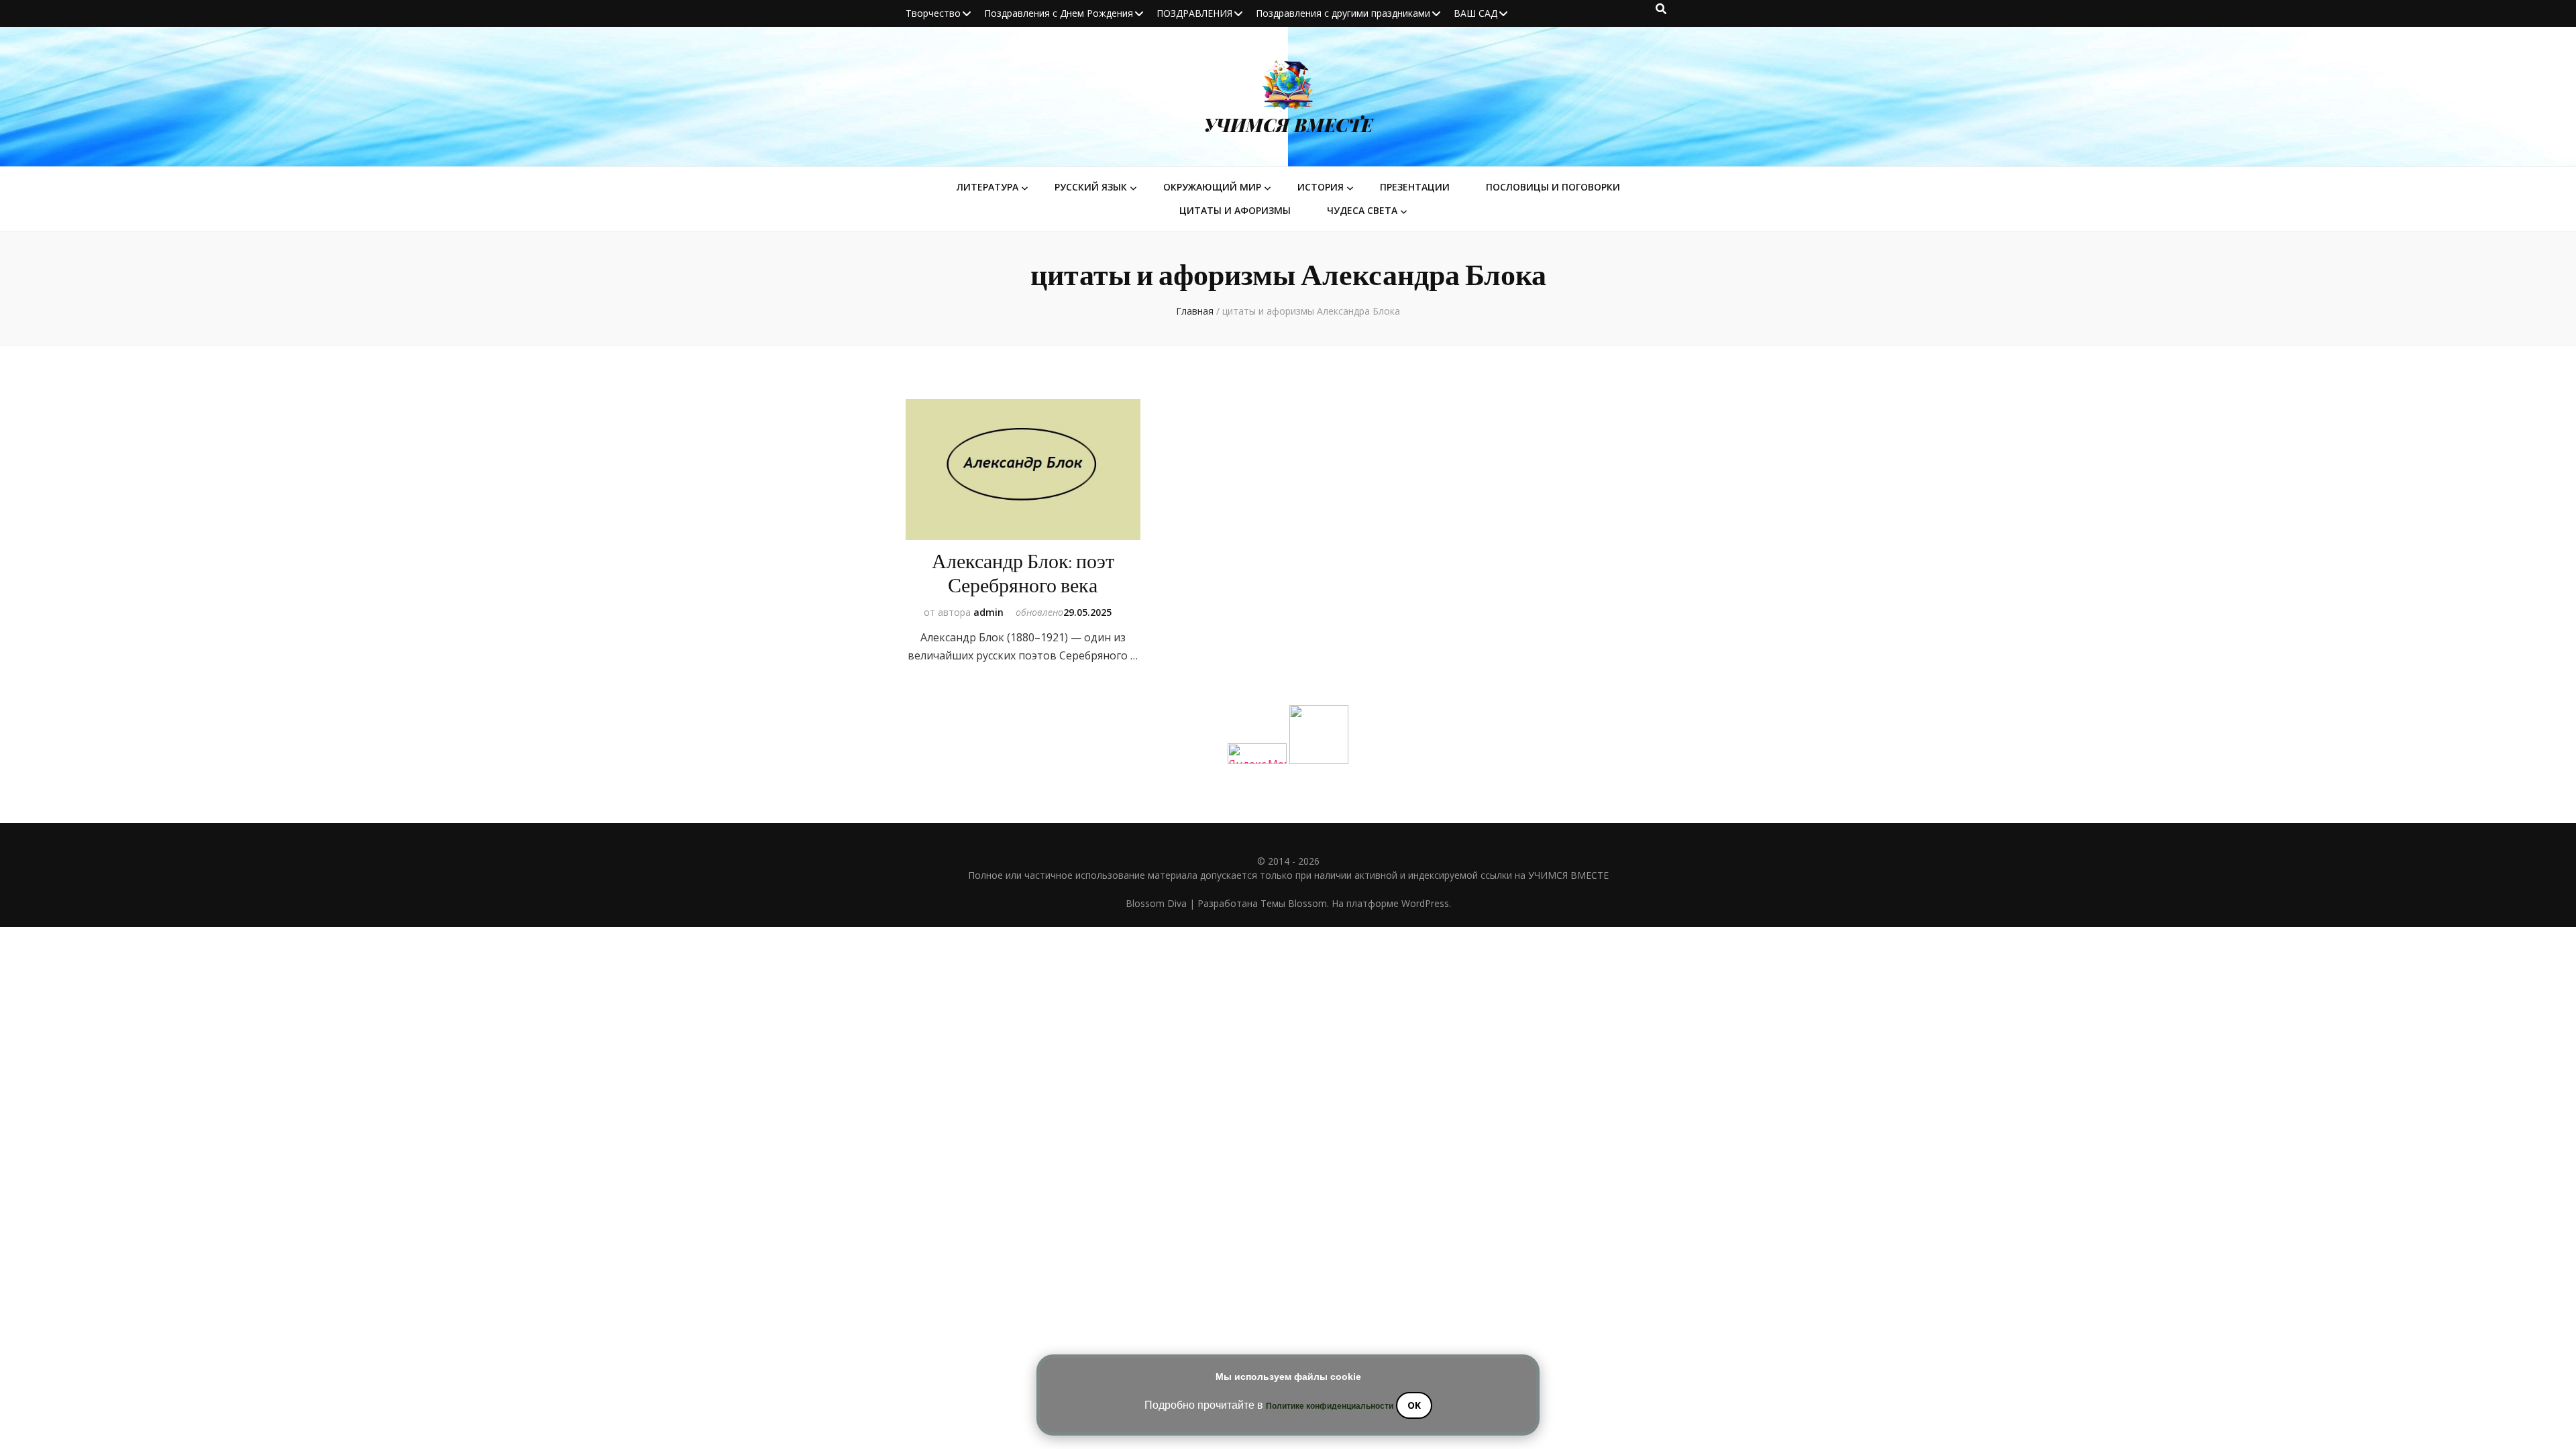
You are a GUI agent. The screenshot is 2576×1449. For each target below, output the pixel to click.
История (1321, 187)
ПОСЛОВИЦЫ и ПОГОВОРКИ (1553, 187)
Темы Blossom (1294, 903)
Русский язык (1091, 187)
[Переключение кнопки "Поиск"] (1661, 9)
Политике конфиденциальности (1330, 1406)
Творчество (933, 13)
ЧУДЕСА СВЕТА (1362, 210)
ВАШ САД (1475, 13)
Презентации (1415, 187)
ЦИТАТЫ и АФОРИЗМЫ (1235, 210)
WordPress (1425, 903)
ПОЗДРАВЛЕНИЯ (1194, 13)
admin (988, 612)
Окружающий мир (1212, 187)
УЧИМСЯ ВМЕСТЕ (1288, 125)
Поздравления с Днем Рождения (1059, 13)
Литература (987, 187)
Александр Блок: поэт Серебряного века (1023, 574)
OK (1414, 1405)
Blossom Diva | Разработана (1193, 903)
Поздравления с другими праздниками (1343, 13)
